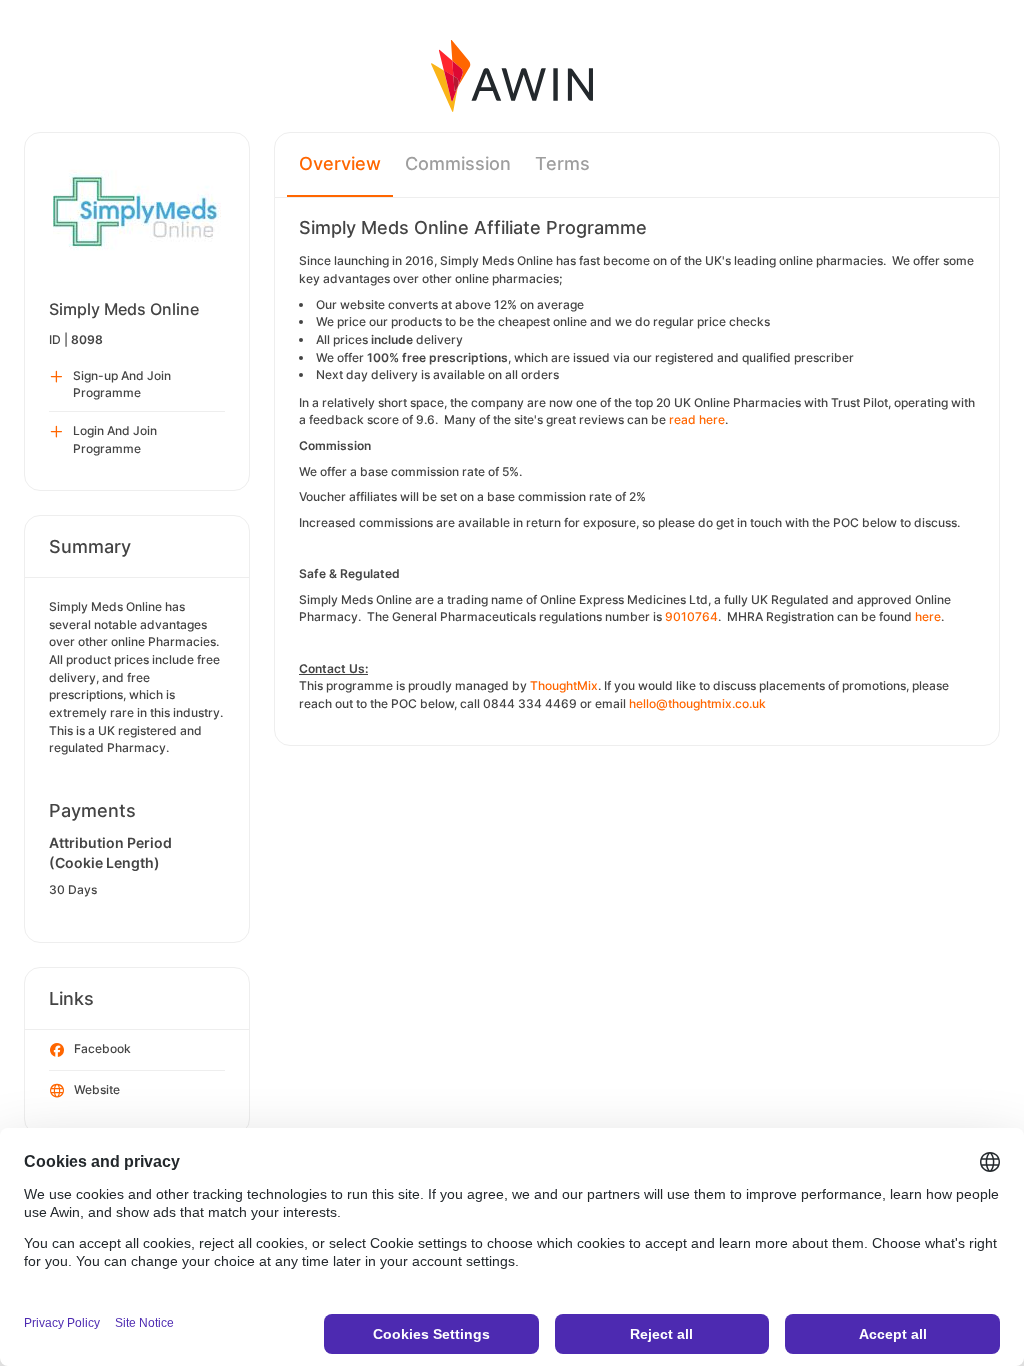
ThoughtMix (564, 685)
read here (697, 419)
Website (97, 1089)
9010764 (691, 616)
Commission (458, 163)
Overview (340, 163)
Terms (562, 163)
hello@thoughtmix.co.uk (697, 703)
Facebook (102, 1048)
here (928, 616)
